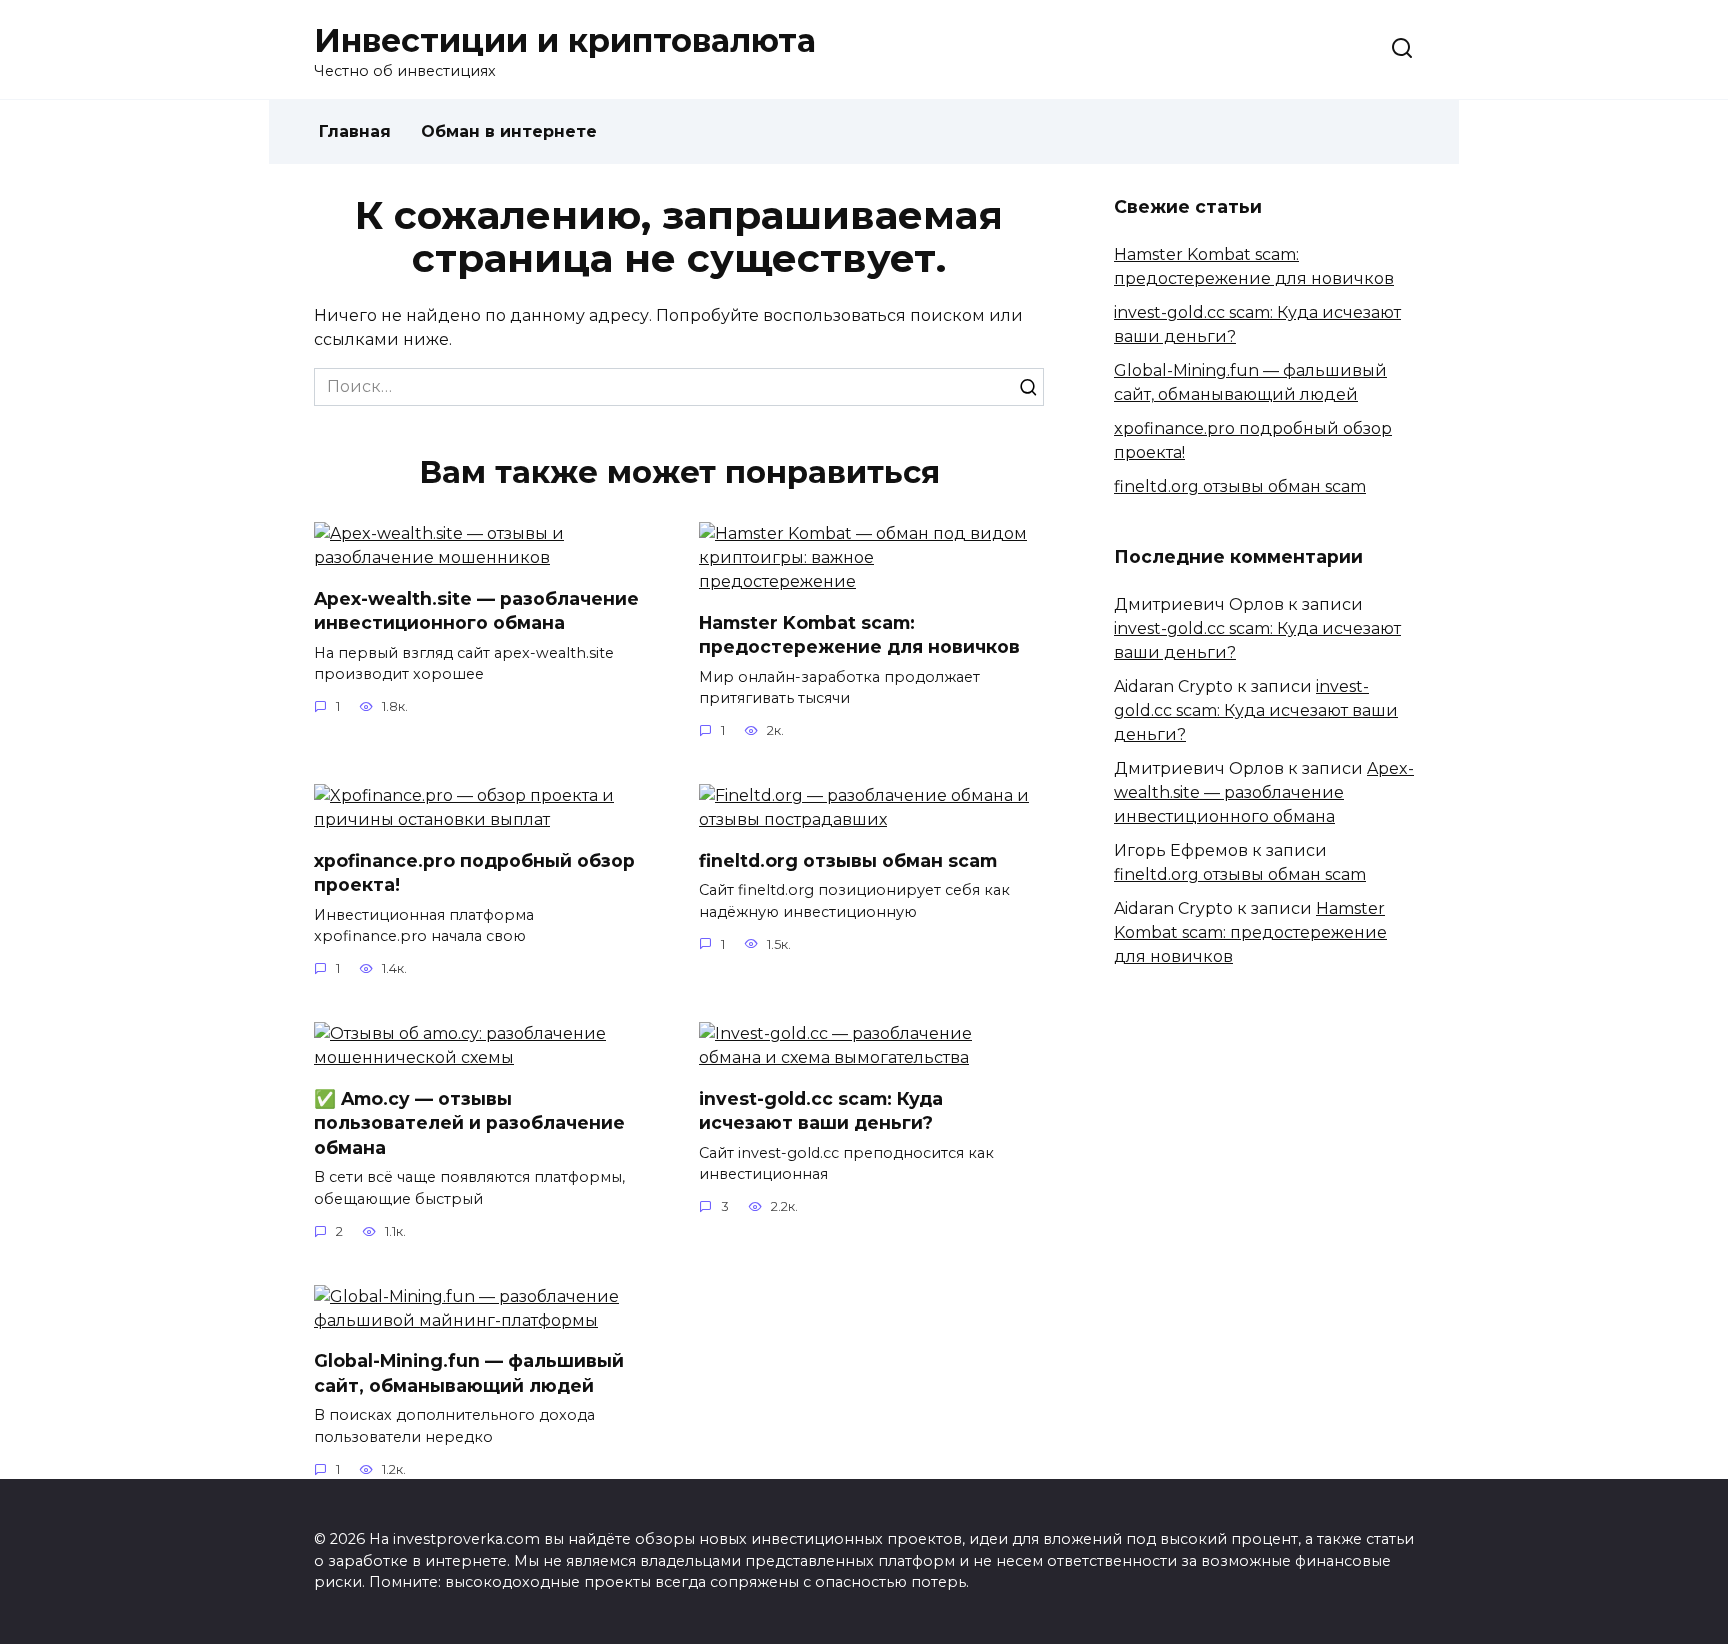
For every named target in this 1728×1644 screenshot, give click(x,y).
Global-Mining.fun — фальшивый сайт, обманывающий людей (469, 1373)
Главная (355, 131)
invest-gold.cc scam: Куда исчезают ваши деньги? (821, 1110)
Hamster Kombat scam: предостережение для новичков (859, 634)
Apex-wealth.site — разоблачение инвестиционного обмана (476, 610)
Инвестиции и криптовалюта (565, 40)
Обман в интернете (509, 131)
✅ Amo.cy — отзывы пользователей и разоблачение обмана (469, 1122)
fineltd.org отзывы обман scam (848, 859)
